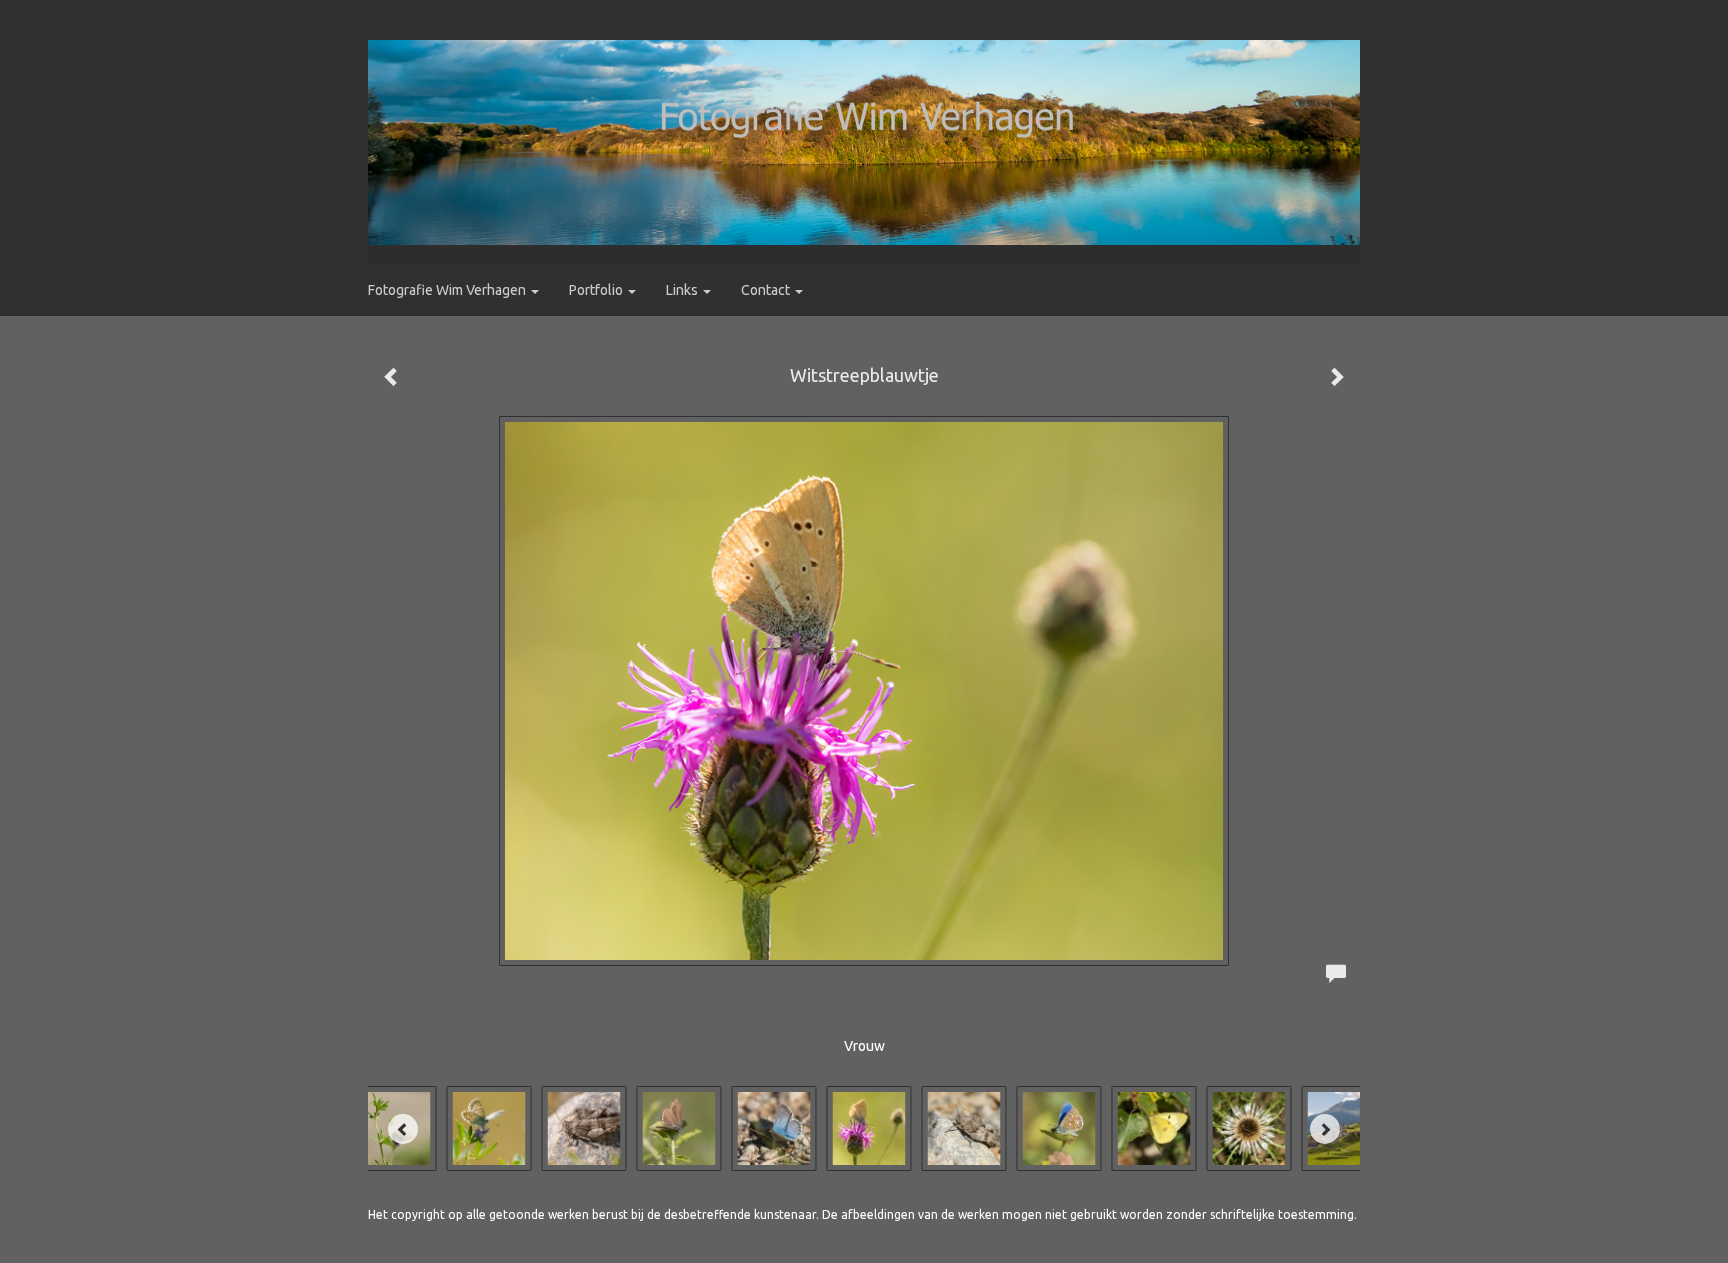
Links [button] (683, 290)
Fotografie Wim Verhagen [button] (448, 290)
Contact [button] (767, 290)
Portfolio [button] (597, 290)
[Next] (1325, 1129)
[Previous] (403, 1129)
